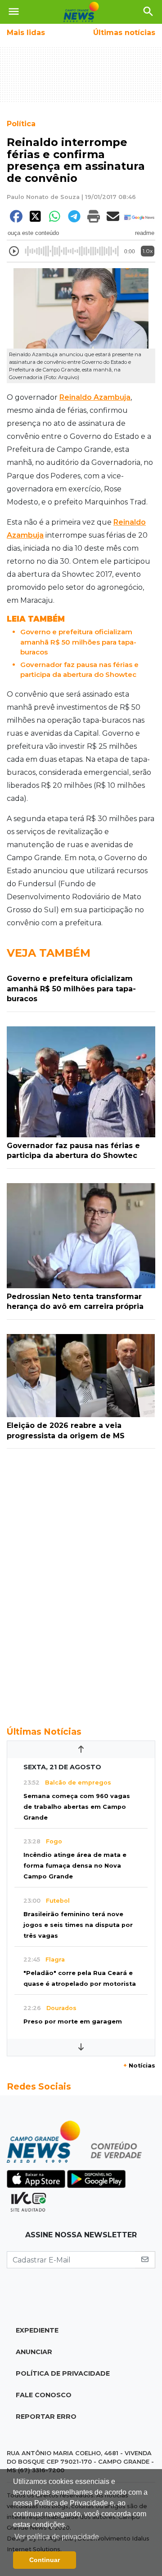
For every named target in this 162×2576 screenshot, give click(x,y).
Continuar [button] (45, 2560)
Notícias (139, 2066)
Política (21, 124)
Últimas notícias (124, 33)
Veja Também (49, 953)
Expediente (37, 2330)
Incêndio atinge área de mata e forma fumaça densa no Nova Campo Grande (75, 1866)
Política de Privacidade (63, 2373)
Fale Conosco (44, 2395)
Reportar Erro (46, 2417)
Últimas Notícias (44, 1732)
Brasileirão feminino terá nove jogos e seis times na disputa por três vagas (78, 1925)
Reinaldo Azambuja (95, 397)
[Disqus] (81, 1582)
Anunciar (34, 2352)
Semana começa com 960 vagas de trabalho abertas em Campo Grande (77, 1807)
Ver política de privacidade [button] (57, 2537)
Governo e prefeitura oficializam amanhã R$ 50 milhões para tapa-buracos (78, 642)
